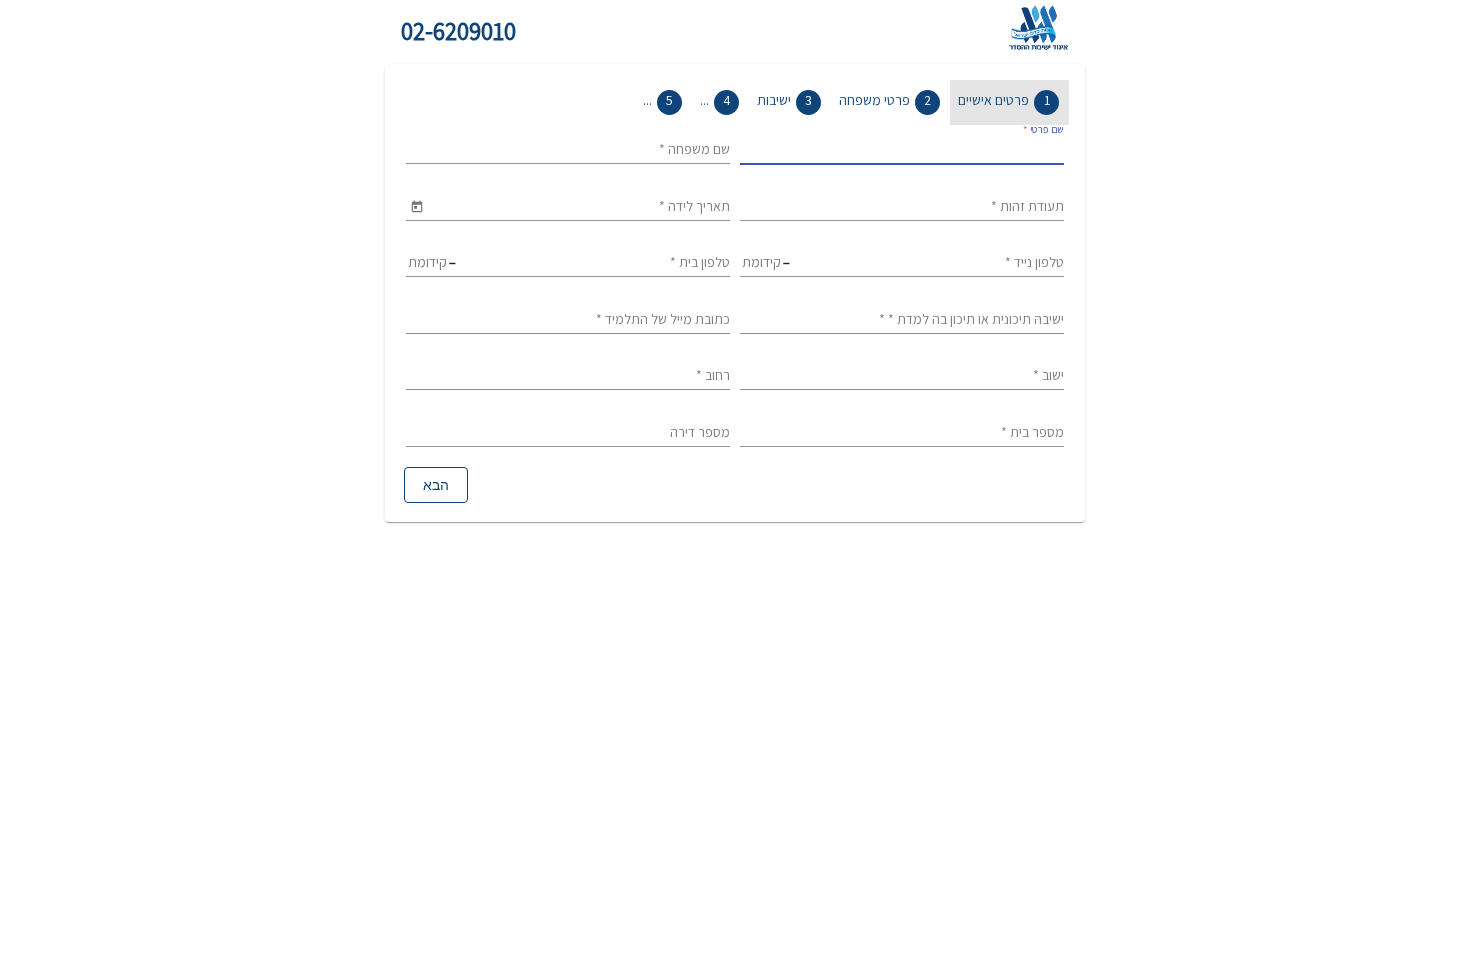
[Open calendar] (416, 205)
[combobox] (902, 150)
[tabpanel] (735, 315)
